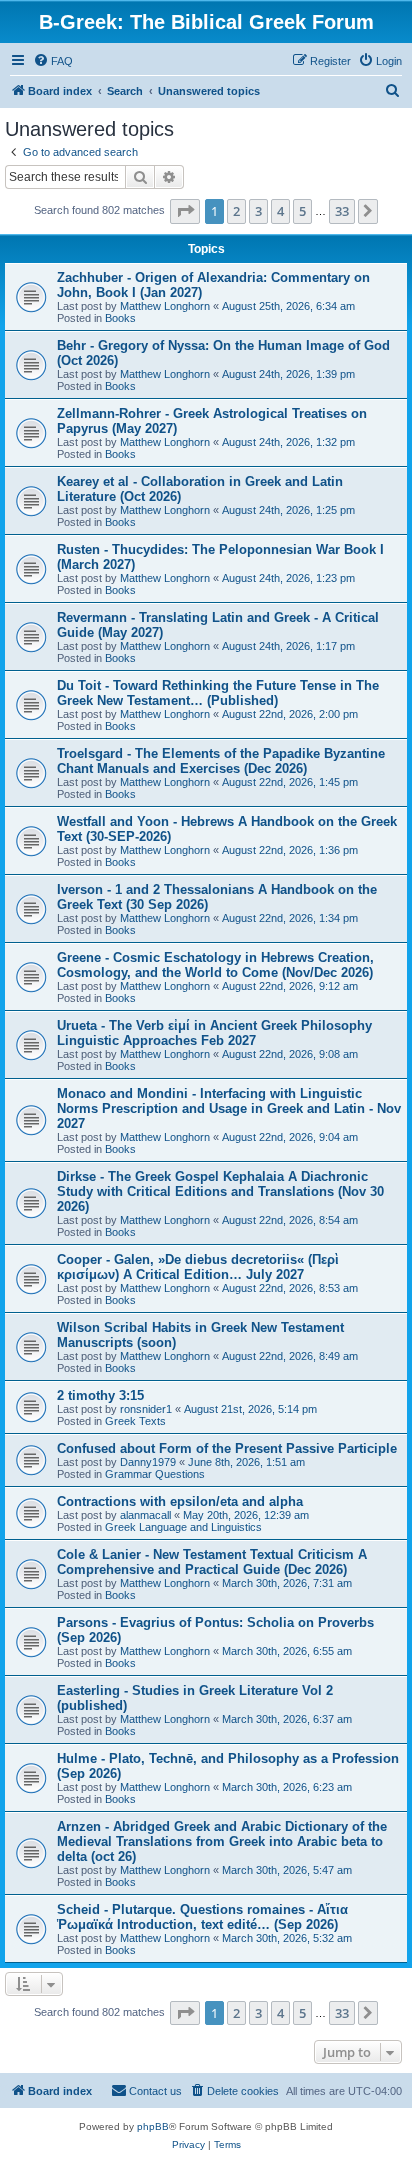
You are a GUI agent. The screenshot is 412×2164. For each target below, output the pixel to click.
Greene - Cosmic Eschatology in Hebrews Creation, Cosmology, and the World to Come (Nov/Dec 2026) (215, 965)
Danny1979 (148, 1462)
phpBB (153, 2126)
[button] (185, 211)
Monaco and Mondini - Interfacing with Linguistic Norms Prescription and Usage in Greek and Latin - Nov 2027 (229, 1108)
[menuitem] (53, 61)
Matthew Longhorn (165, 306)
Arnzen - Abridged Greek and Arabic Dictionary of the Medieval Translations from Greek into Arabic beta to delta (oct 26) (222, 1841)
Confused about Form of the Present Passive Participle (227, 1448)
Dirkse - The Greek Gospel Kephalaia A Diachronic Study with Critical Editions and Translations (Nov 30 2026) (220, 1191)
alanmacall (145, 1515)
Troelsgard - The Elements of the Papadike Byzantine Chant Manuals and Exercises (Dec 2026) (221, 761)
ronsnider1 (146, 1409)
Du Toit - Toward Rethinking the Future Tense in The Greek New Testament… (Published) (218, 693)
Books (120, 318)
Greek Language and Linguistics (183, 1527)
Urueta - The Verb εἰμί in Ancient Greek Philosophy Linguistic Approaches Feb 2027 (214, 1033)
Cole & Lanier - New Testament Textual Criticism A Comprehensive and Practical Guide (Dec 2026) (212, 1562)
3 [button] (258, 211)
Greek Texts (135, 1421)
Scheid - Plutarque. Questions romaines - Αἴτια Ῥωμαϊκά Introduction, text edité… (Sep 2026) (202, 1917)
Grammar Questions (155, 1474)
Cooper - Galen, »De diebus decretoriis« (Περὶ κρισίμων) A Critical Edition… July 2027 (198, 1267)
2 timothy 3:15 (100, 1395)
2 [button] (236, 211)
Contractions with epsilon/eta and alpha (180, 1501)
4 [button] (280, 211)
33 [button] (342, 211)
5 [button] (302, 211)
